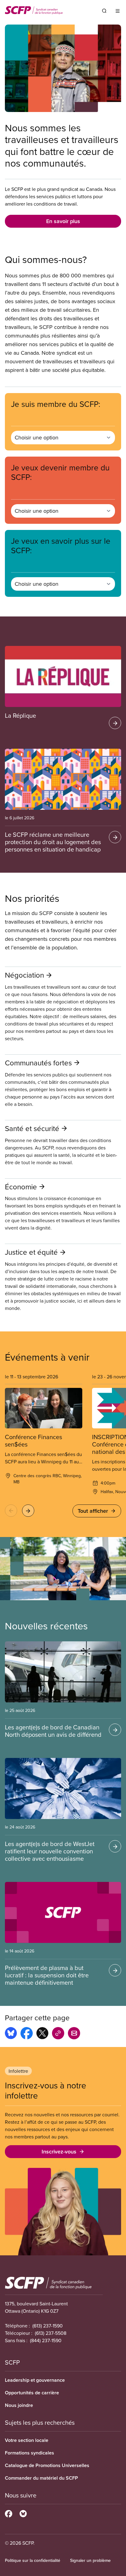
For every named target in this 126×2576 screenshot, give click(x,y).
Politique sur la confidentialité (33, 2560)
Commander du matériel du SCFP (41, 2478)
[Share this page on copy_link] (58, 2034)
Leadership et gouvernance (35, 2380)
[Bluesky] (23, 2513)
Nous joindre (19, 2405)
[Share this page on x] (42, 2034)
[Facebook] (9, 2513)
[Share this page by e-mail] (74, 2034)
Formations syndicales (30, 2453)
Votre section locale (27, 2440)
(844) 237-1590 (46, 2340)
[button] (11, 1511)
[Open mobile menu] (118, 11)
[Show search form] (104, 11)
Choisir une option (37, 437)
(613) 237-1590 (48, 2326)
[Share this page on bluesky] (11, 2034)
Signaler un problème (90, 2560)
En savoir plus (63, 221)
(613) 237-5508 (51, 2333)
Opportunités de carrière (32, 2393)
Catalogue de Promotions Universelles (47, 2465)
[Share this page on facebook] (27, 2034)
